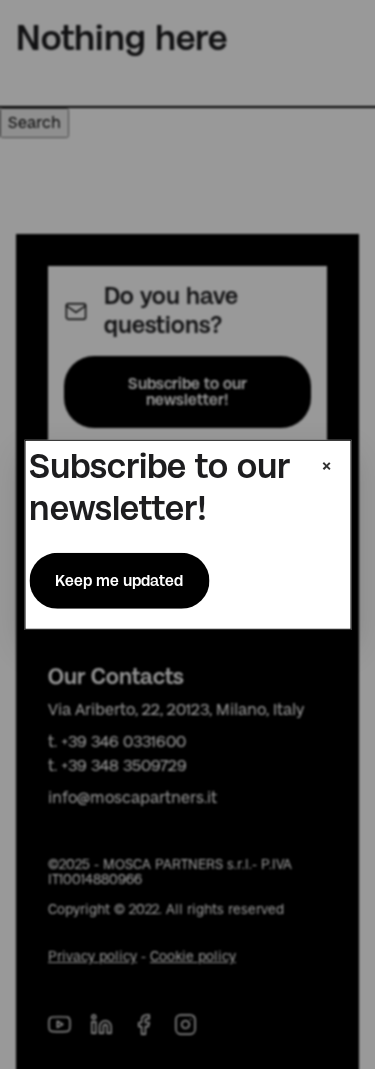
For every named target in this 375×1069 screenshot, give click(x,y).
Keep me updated (119, 580)
